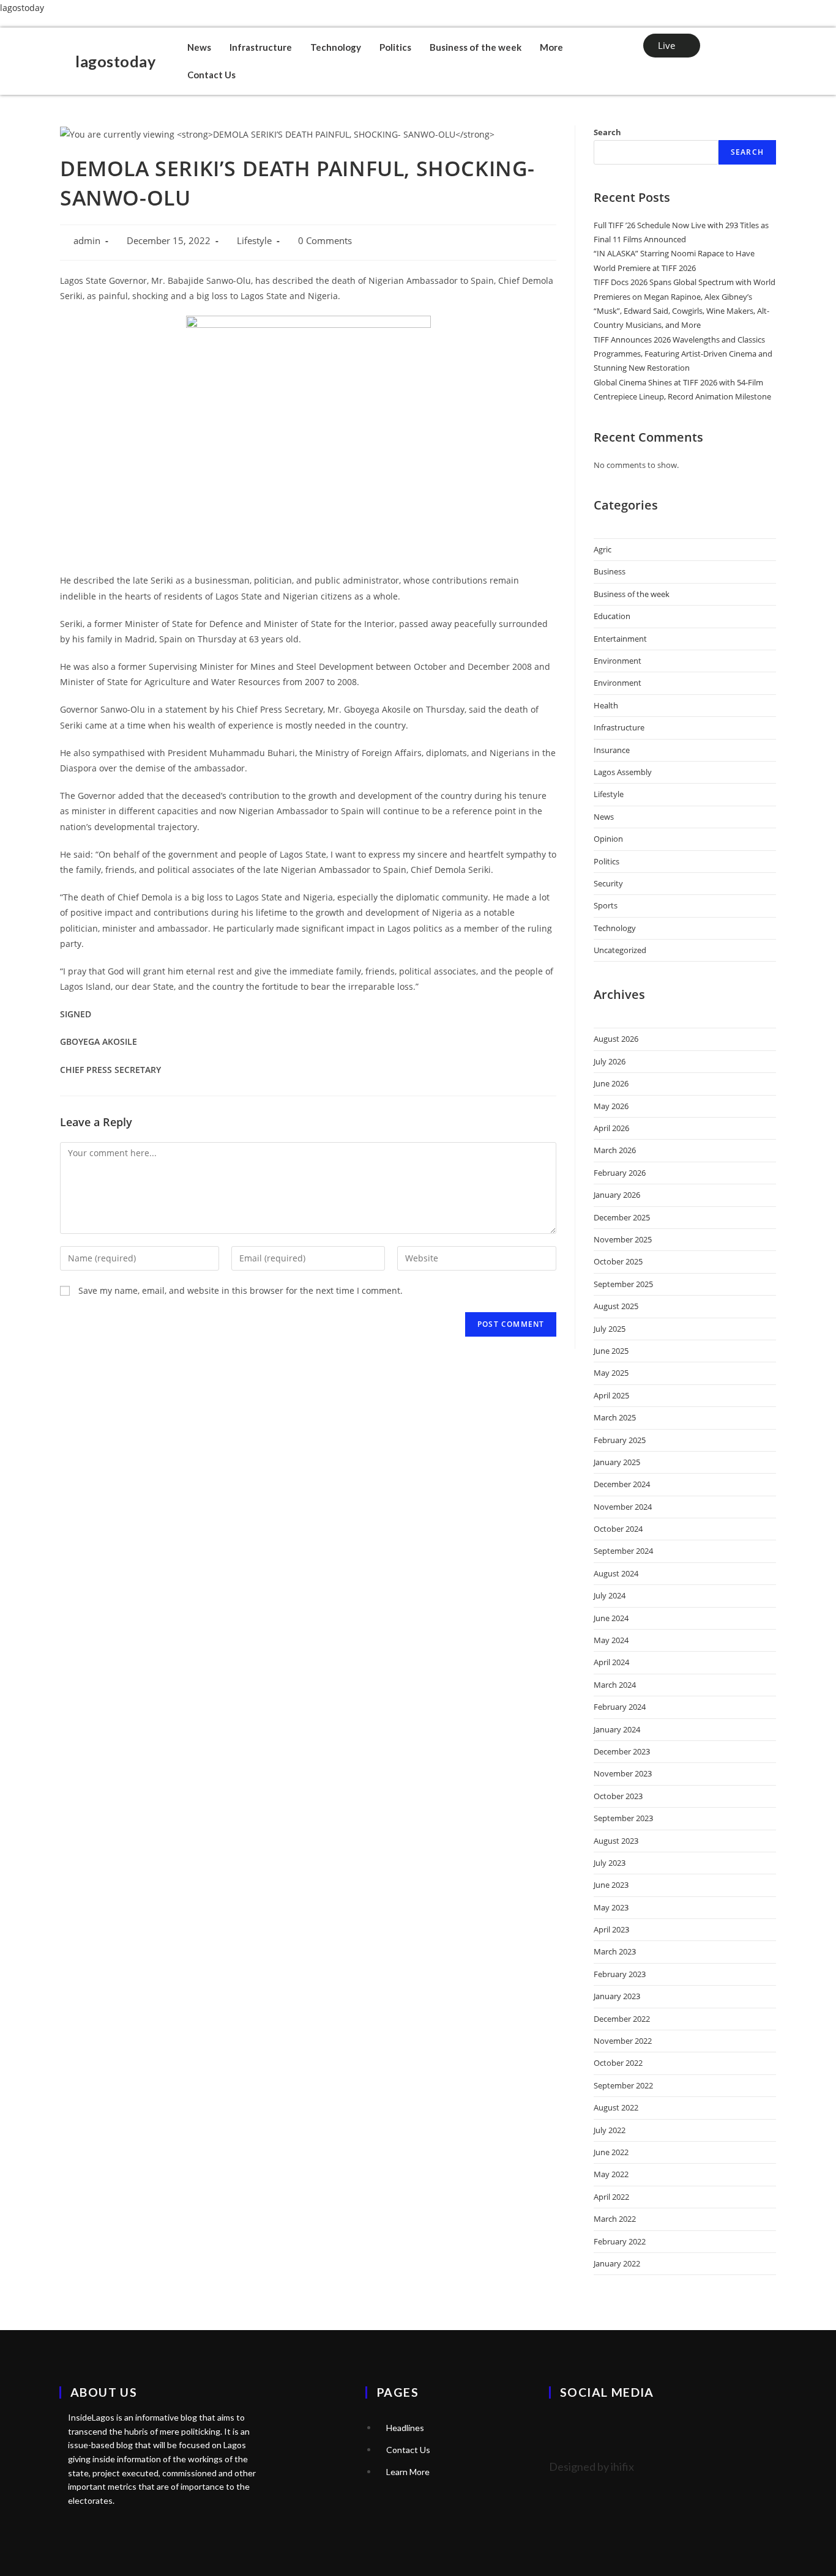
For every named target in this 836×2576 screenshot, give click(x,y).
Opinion (608, 839)
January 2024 (617, 1729)
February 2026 (620, 1173)
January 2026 (617, 1195)
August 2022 (616, 2107)
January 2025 (617, 1462)
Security (608, 883)
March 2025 (615, 1417)
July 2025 (610, 1329)
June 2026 (611, 1083)
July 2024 (610, 1595)
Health (606, 705)
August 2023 (616, 1841)
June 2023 (611, 1885)
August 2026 (616, 1039)
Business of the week (476, 47)
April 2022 (611, 2197)
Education (612, 616)
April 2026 (611, 1128)
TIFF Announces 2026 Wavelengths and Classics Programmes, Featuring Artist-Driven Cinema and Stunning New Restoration (683, 354)
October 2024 (618, 1529)
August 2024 (616, 1573)
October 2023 (618, 1796)
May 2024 (611, 1640)
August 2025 (616, 1306)
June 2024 (611, 1618)
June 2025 (611, 1351)
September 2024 (623, 1551)
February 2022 (620, 2241)
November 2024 (623, 1507)
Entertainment (620, 639)
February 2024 (620, 1707)
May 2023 (611, 1907)
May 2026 (611, 1106)
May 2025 (611, 1373)
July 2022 (610, 2130)
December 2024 (622, 1484)
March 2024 (615, 1685)
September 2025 (623, 1284)
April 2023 (611, 1929)
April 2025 (611, 1395)
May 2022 (611, 2174)
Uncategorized (620, 950)
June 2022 (611, 2152)
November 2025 (623, 1239)
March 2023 (615, 1951)
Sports (606, 905)
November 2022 (623, 2041)
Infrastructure (261, 47)
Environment (618, 661)
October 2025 (618, 1261)
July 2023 (610, 1863)
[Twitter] (564, 2426)
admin (87, 241)
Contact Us (211, 75)
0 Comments (325, 241)
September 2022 (623, 2085)
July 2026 (610, 1061)
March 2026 (615, 1150)
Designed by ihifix (592, 2467)
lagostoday (22, 8)
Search (607, 132)
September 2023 (623, 1818)
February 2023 (620, 1974)
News (199, 47)
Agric (603, 549)
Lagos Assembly (623, 772)
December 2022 (622, 2019)
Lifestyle (254, 241)
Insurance (612, 750)
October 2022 (618, 2063)
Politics (395, 47)
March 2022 (615, 2219)
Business (610, 571)
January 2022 (617, 2263)
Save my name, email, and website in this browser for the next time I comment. (241, 1290)
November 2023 (623, 1773)
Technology (336, 47)
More (551, 47)
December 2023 (622, 1751)
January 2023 (617, 1996)
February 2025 (620, 1440)
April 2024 (611, 1662)
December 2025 (622, 1217)
